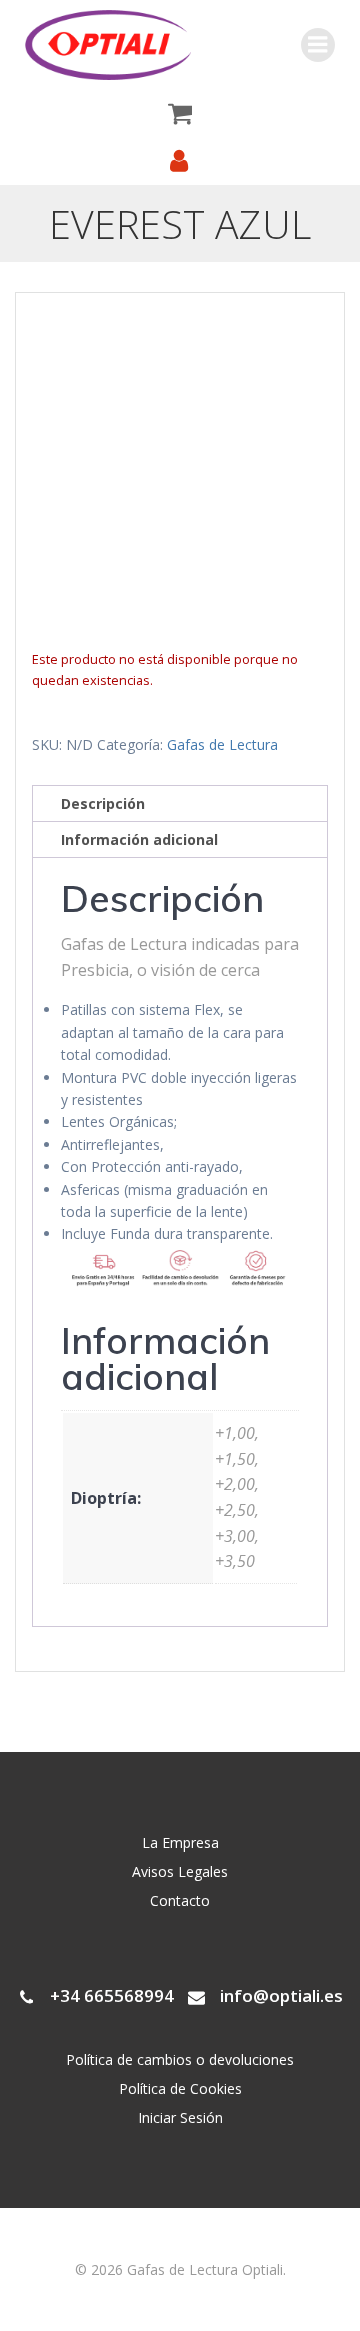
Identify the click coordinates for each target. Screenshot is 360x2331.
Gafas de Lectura (222, 744)
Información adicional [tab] (139, 839)
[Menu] (318, 45)
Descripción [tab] (103, 803)
